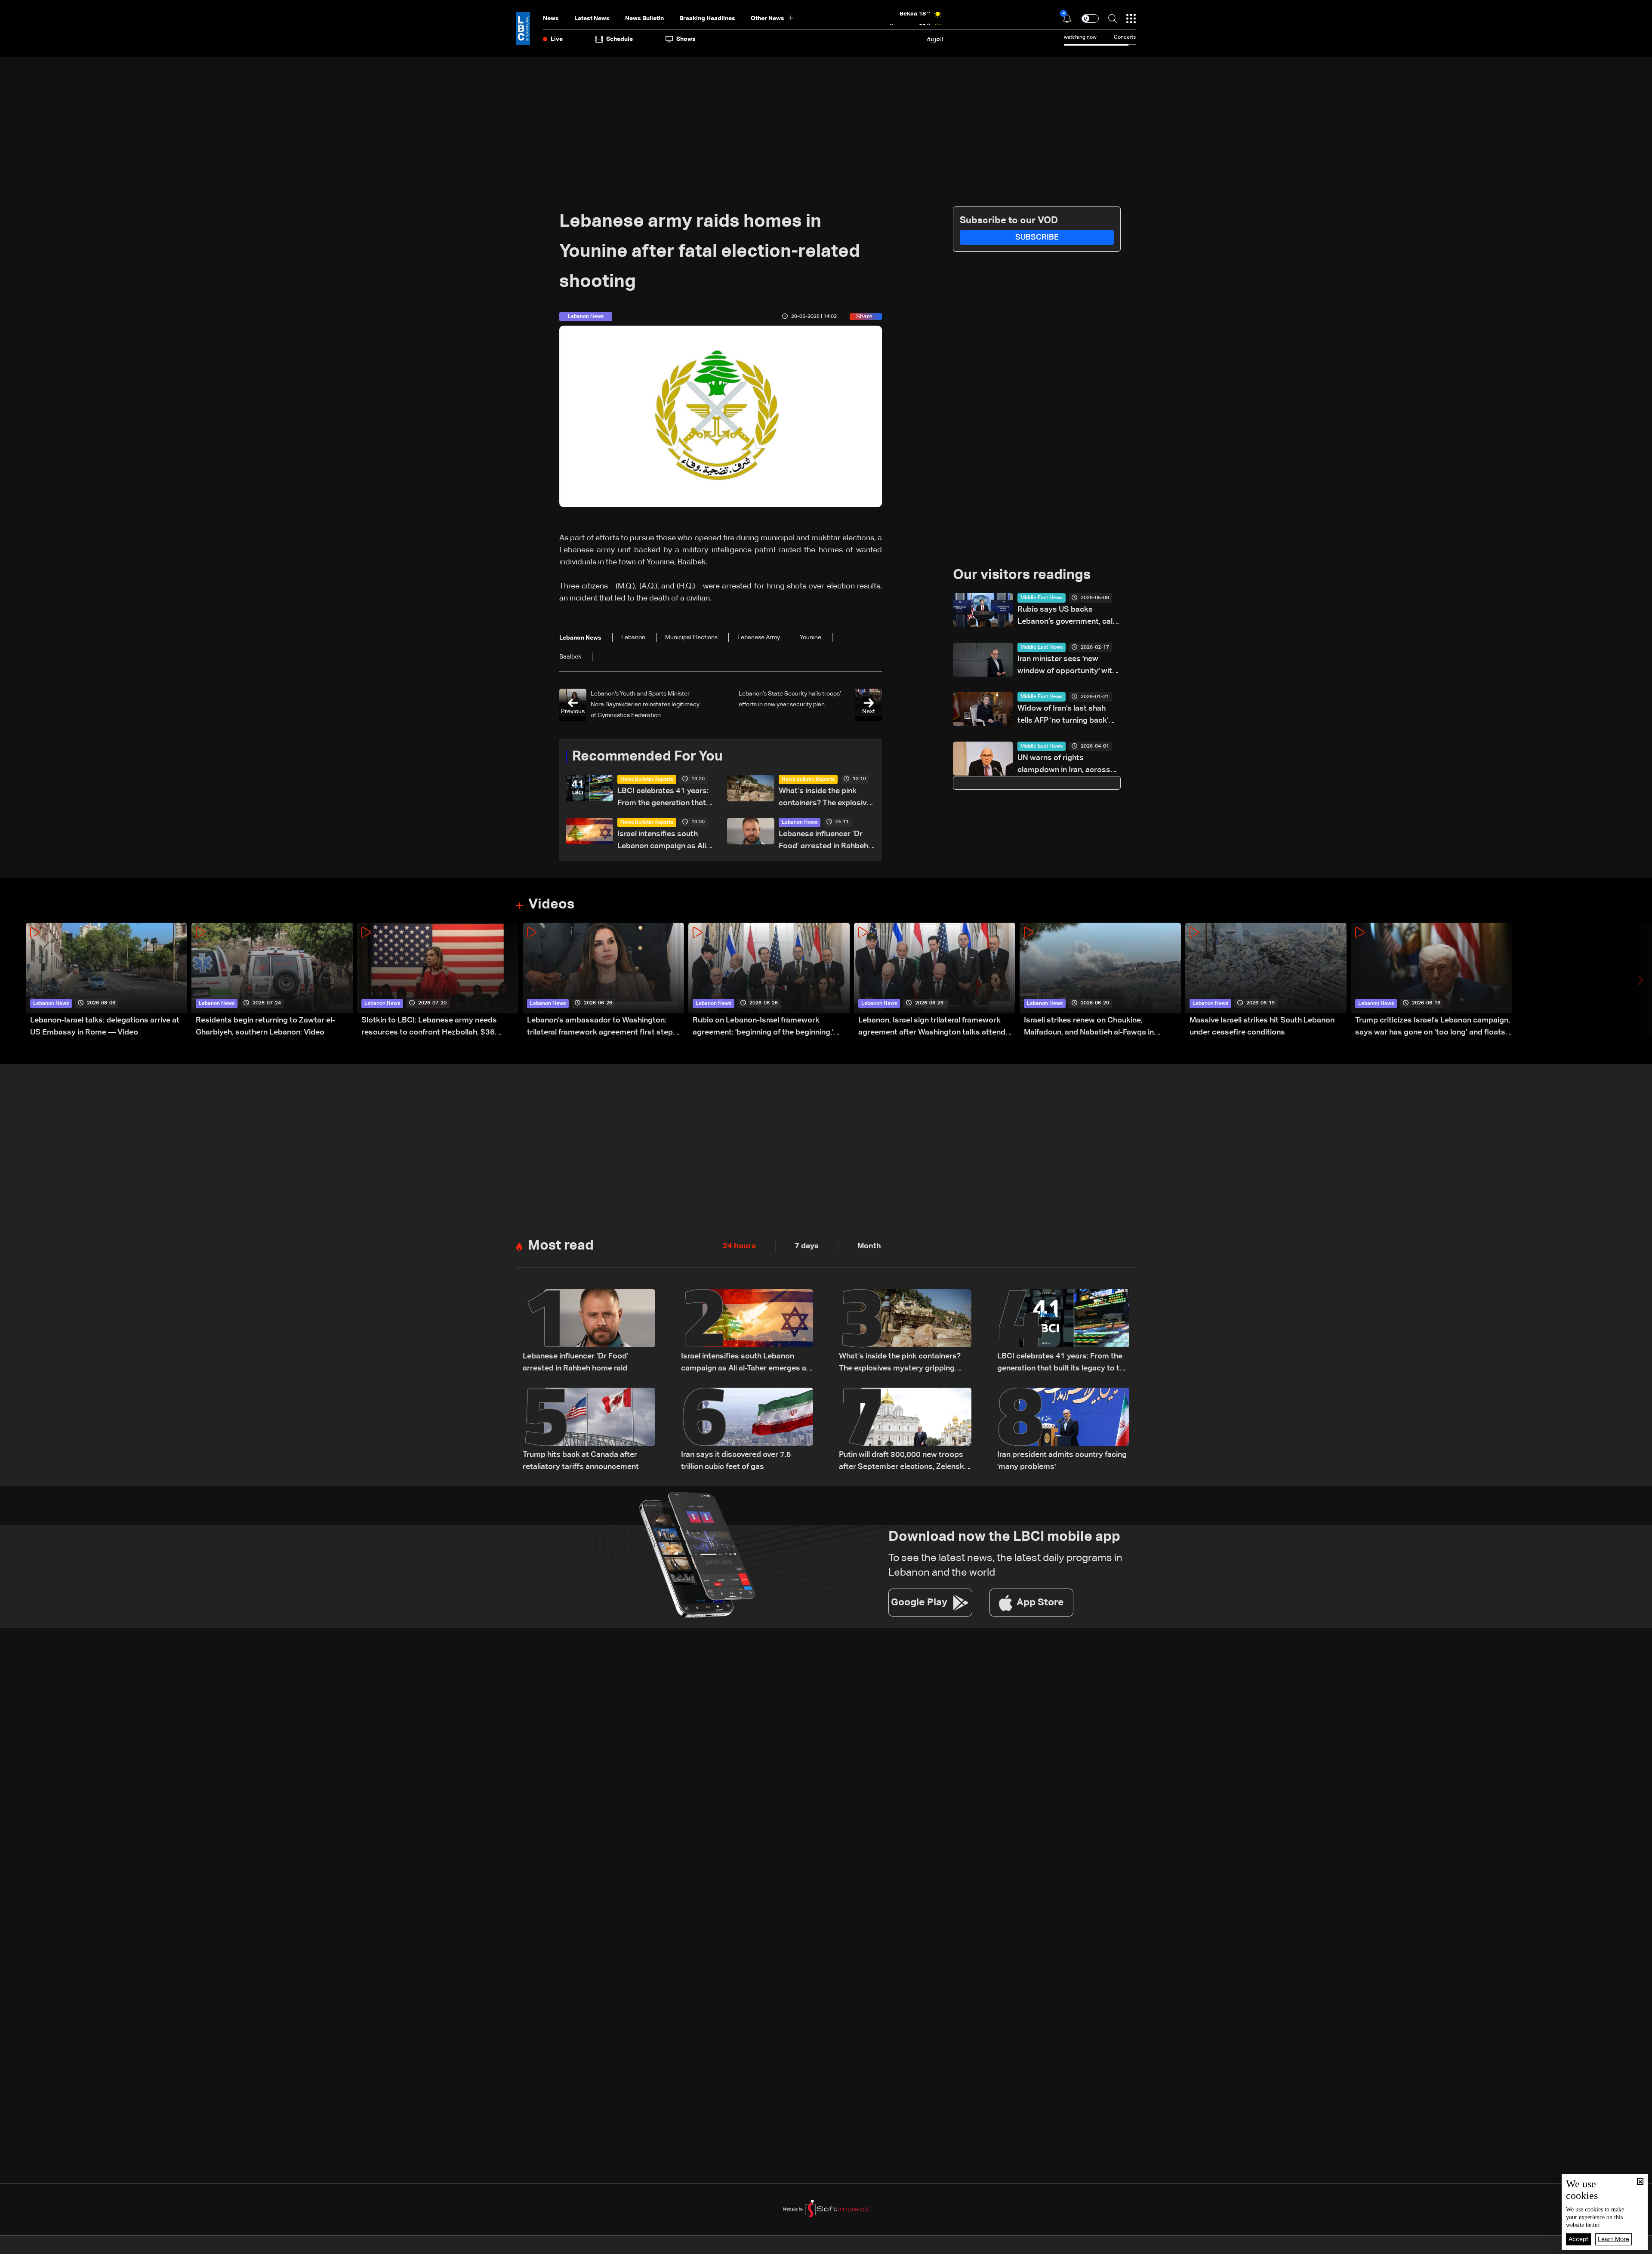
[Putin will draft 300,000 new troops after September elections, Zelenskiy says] (905, 1430)
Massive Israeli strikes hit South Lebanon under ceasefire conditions (1262, 1026)
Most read (561, 1246)
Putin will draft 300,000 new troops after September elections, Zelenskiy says (905, 1462)
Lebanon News (800, 822)
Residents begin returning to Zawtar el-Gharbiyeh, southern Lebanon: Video (265, 1026)
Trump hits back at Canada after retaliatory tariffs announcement (581, 1461)
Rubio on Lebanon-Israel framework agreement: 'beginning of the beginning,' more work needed (763, 1027)
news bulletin (644, 18)
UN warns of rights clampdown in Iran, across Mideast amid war (1064, 765)
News (551, 18)
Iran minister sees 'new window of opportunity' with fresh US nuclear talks (1067, 666)
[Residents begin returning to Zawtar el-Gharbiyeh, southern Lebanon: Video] (272, 981)
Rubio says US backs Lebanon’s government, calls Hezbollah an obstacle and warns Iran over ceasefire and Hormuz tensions (1068, 617)
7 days (807, 1246)
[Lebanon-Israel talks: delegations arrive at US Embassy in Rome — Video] (106, 981)
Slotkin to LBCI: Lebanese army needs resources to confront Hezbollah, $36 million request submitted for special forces (439, 1027)
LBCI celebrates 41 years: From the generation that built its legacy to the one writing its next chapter (663, 798)
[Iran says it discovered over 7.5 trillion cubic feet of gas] (747, 1430)
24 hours (739, 1246)
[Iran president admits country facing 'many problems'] (1063, 1430)
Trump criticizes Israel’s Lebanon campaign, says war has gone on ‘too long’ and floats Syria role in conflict (1433, 1027)
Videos (551, 905)
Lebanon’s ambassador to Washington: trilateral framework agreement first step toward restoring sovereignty (600, 1027)
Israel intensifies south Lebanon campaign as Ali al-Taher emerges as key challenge (662, 841)
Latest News (592, 18)
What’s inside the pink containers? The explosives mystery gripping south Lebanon (827, 798)
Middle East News (1042, 598)
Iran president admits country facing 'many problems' (1062, 1461)
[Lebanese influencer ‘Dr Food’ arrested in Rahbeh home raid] (589, 1332)
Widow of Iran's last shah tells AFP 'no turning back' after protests (1063, 716)
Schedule (619, 39)
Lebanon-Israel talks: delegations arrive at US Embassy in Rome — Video (105, 1026)
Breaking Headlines (707, 18)
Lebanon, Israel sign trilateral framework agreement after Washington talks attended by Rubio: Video (936, 1027)
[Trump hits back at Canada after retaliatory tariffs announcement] (589, 1430)
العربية (935, 39)
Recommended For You (647, 757)
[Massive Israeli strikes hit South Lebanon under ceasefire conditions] (1266, 981)
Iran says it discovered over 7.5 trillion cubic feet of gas (736, 1461)
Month (869, 1246)
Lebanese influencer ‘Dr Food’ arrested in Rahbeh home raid (823, 841)
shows (686, 39)
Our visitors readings (1022, 575)
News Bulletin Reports (647, 779)
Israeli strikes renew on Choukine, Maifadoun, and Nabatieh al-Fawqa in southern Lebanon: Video (1089, 1027)
